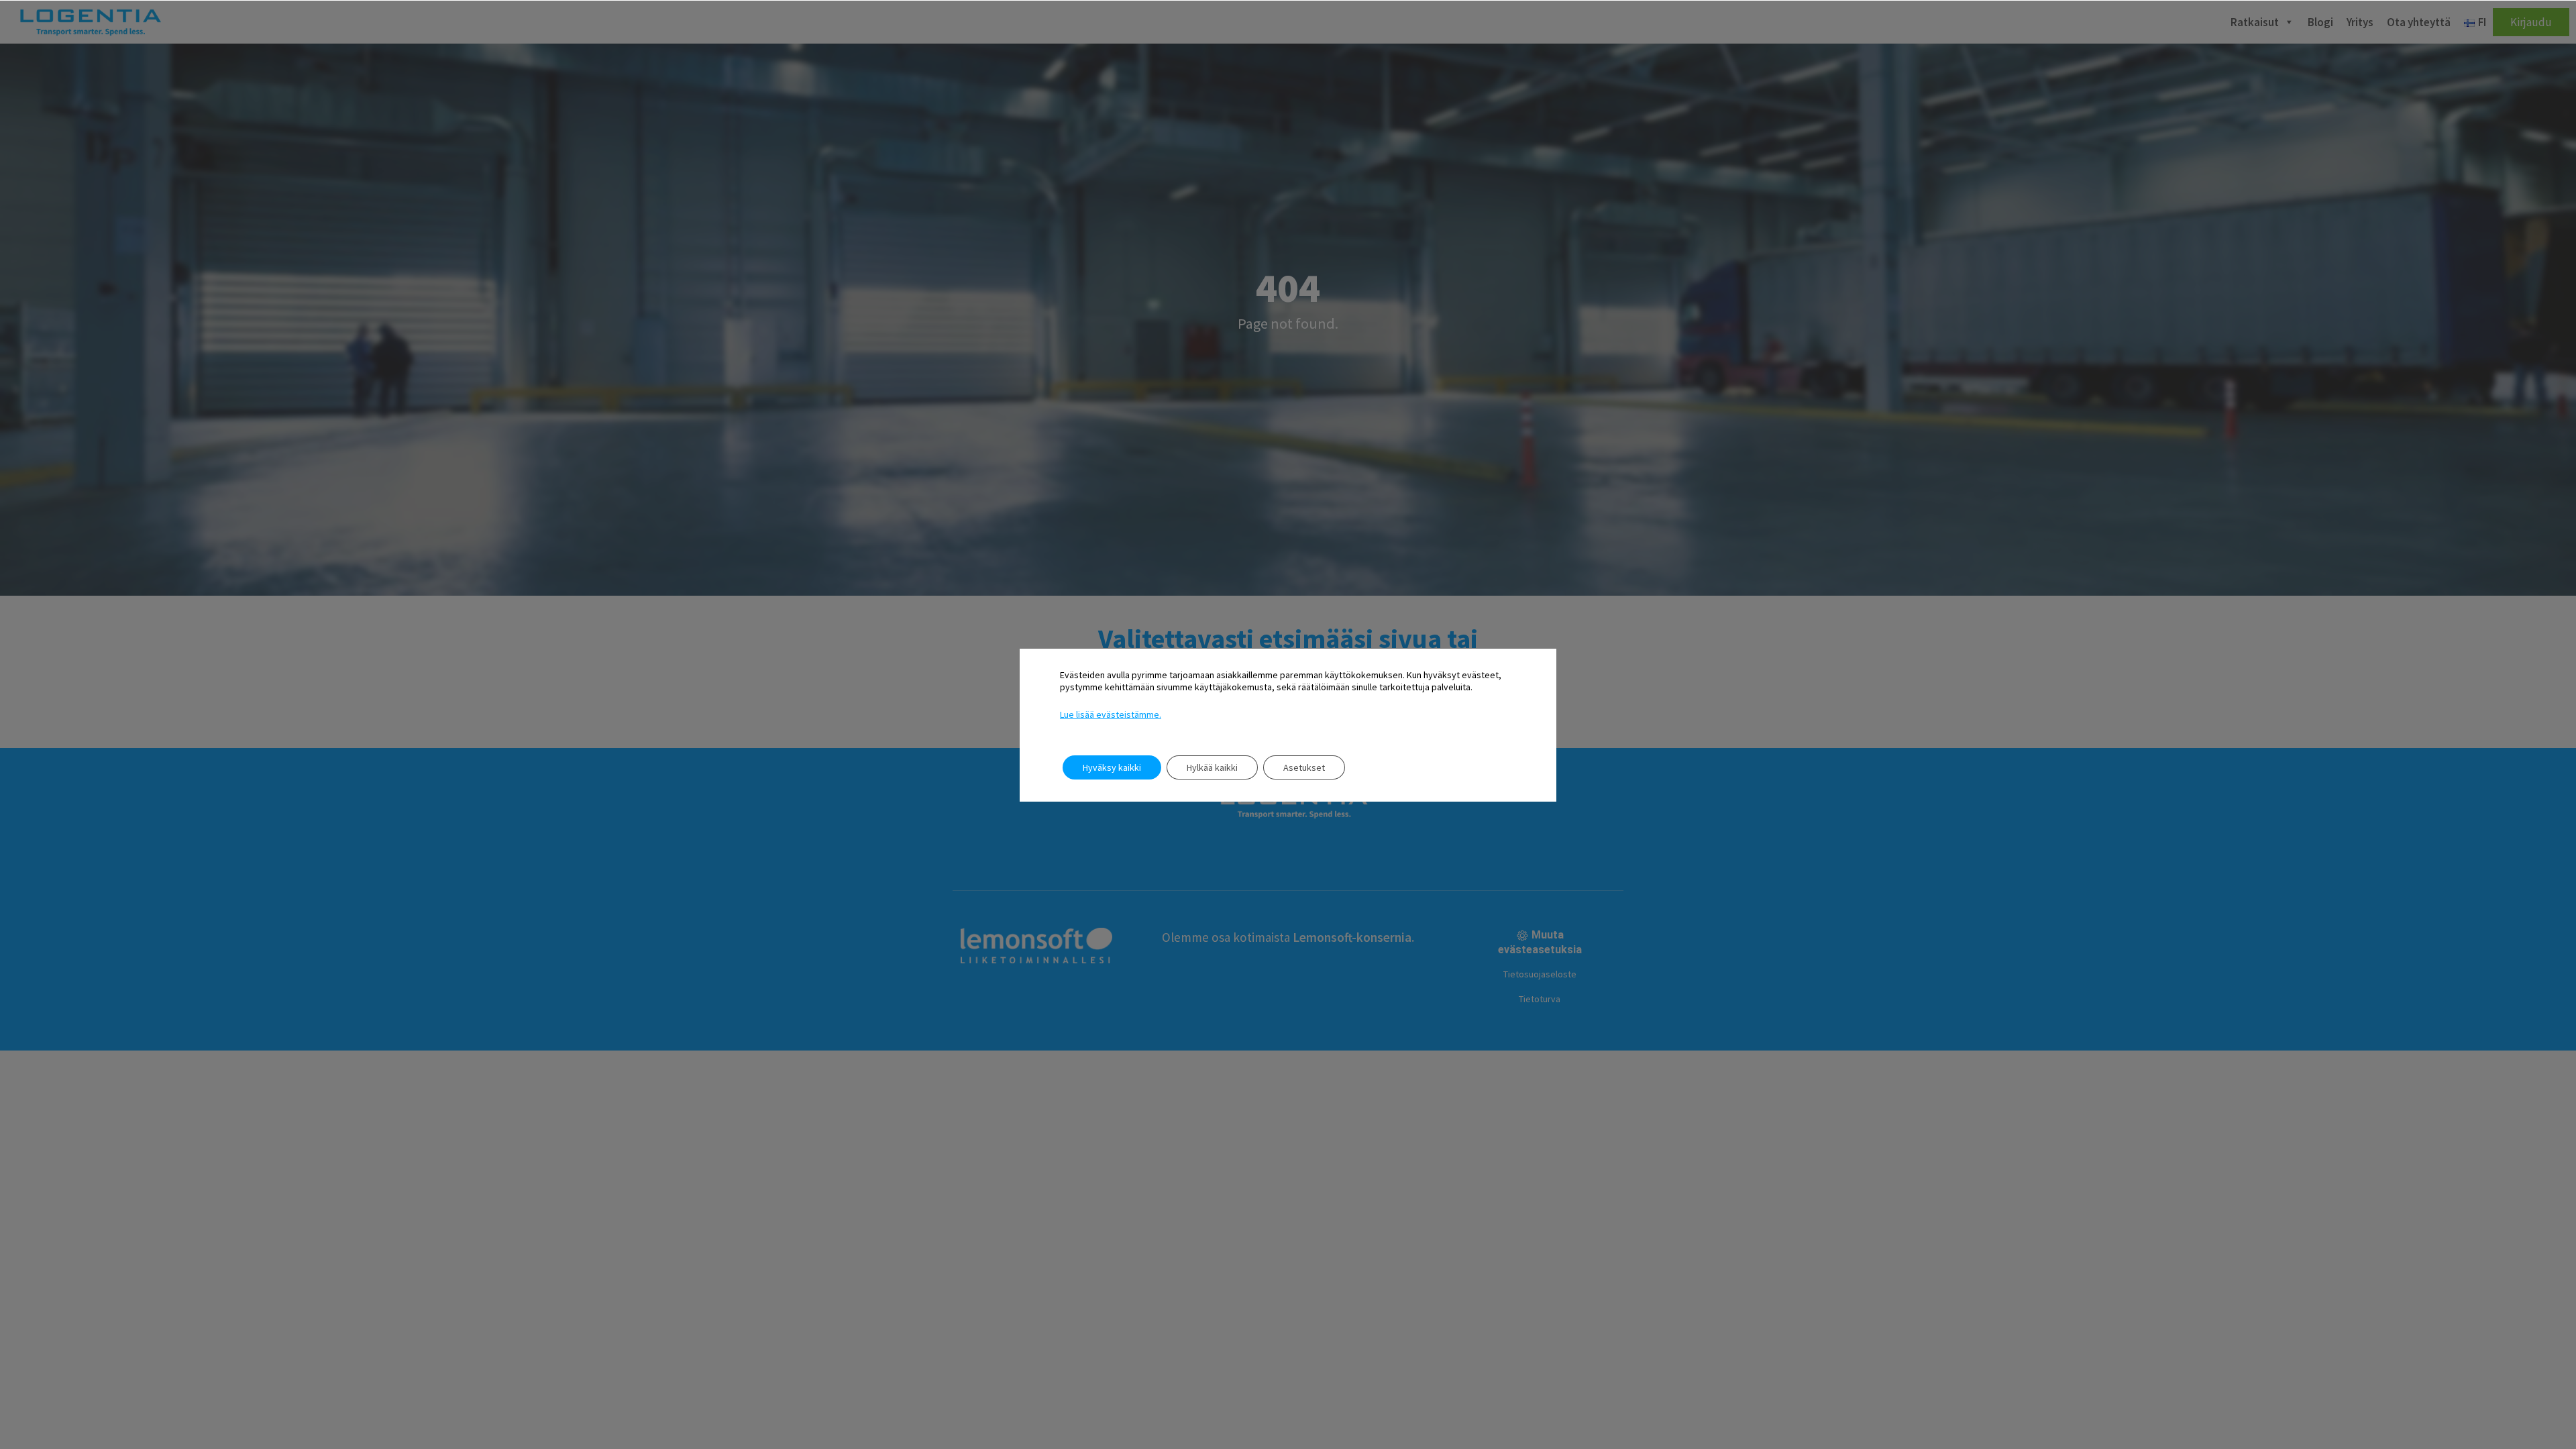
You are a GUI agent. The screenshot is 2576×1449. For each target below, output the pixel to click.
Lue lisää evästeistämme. (1111, 714)
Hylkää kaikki (1212, 767)
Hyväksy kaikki (1112, 767)
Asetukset (1304, 767)
